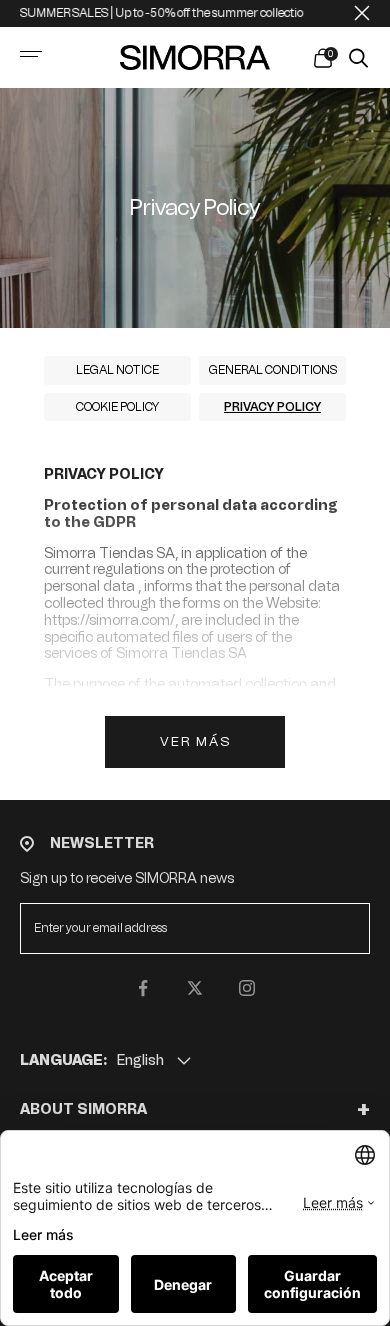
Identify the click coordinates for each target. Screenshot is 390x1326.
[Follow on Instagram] (247, 988)
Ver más (195, 741)
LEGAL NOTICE (117, 370)
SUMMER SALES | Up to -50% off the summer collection (153, 13)
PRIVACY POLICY (272, 407)
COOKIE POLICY (117, 407)
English (140, 1060)
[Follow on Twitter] (195, 988)
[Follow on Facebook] (143, 988)
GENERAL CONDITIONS (273, 370)
